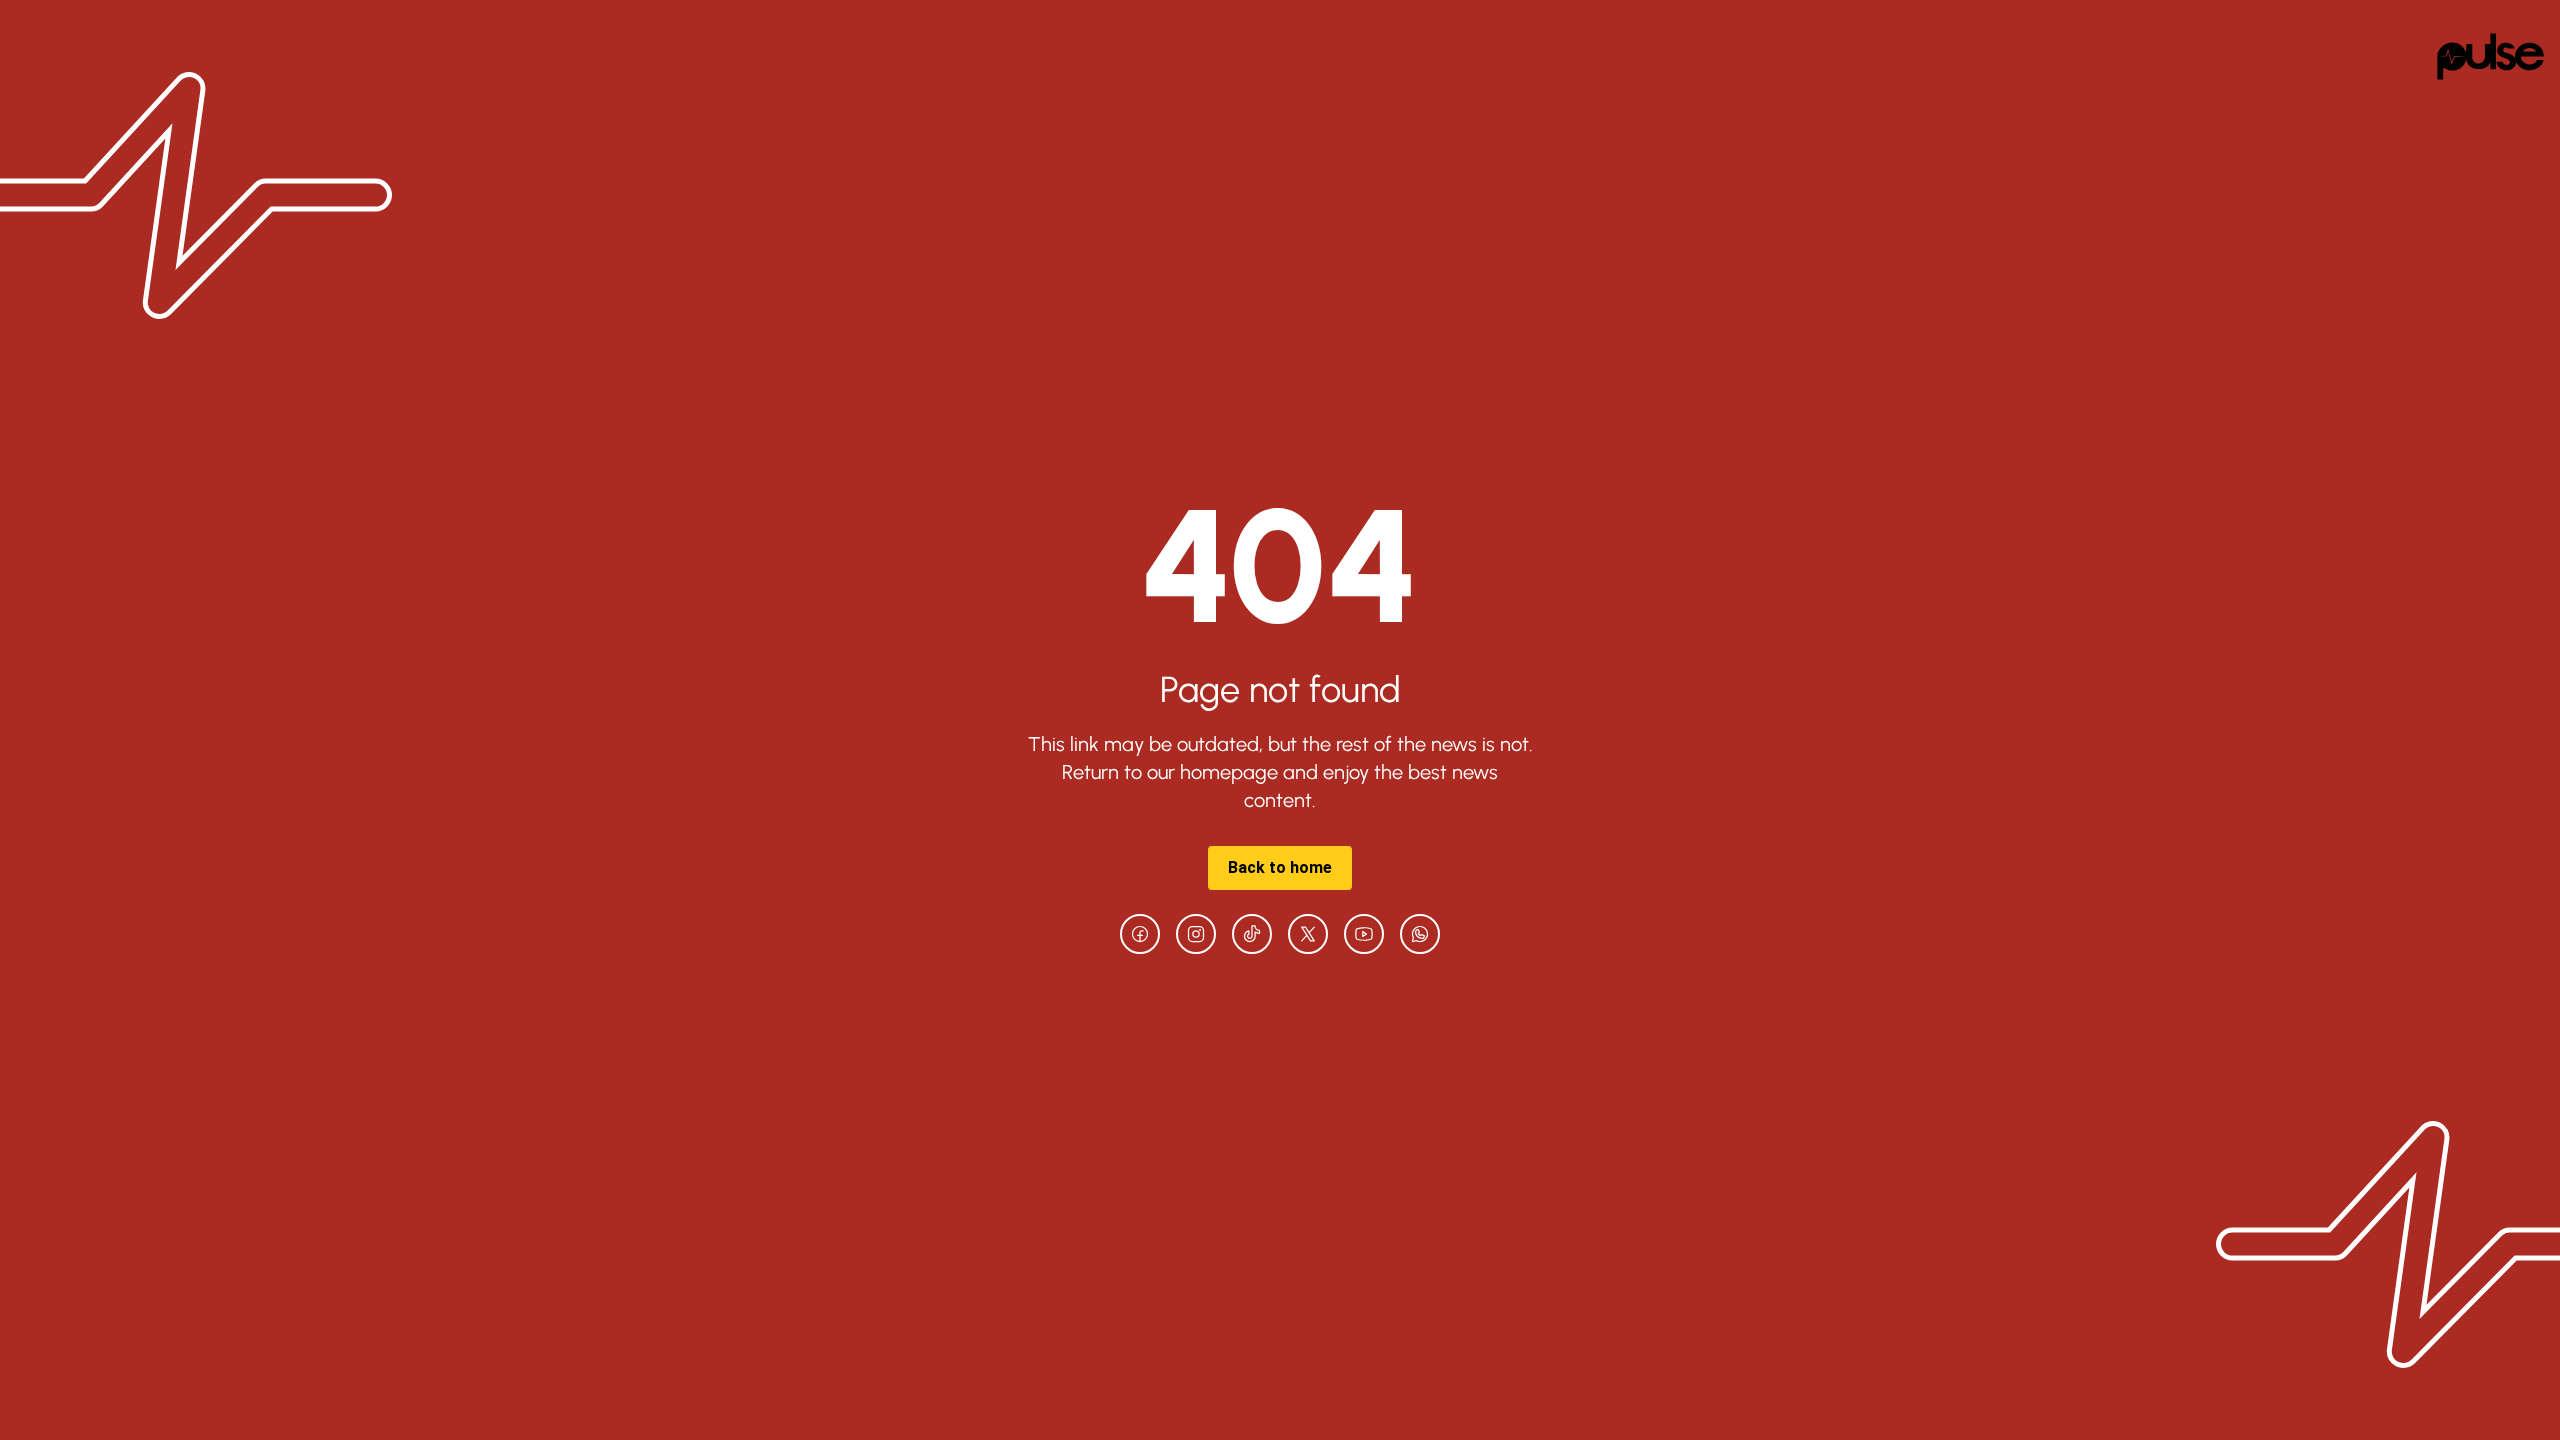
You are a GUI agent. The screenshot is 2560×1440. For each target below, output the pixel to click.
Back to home (1280, 867)
